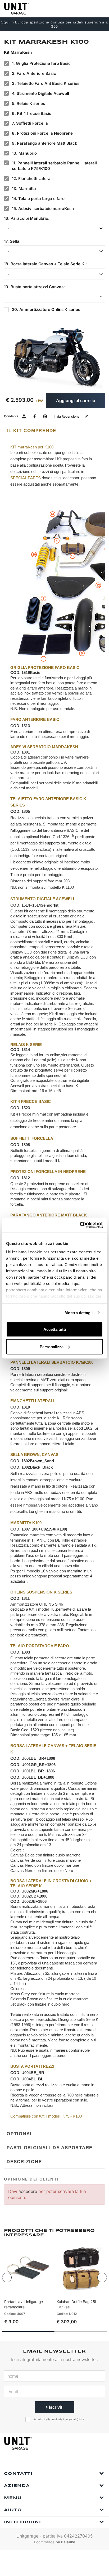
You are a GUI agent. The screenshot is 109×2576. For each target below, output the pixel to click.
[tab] (54, 431)
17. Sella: (12, 241)
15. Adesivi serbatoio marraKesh (43, 209)
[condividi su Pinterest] (45, 416)
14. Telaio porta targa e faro (38, 199)
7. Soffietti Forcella (30, 123)
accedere (28, 2191)
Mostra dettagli (79, 1313)
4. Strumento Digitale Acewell (40, 93)
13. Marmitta (24, 189)
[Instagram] (60, 2461)
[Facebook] (48, 2461)
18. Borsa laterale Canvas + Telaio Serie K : (45, 264)
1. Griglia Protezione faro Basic (41, 63)
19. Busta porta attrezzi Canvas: (34, 287)
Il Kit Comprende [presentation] (31, 431)
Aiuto (13, 2510)
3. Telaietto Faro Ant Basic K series (46, 83)
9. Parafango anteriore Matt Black (45, 143)
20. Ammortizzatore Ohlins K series (46, 309)
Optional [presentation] (20, 2134)
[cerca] (80, 9)
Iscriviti (56, 2407)
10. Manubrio (24, 153)
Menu (13, 2498)
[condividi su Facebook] (35, 416)
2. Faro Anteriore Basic (34, 73)
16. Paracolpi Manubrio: (27, 218)
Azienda (17, 2486)
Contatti (18, 2474)
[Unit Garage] (17, 9)
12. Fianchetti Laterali (32, 179)
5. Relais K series (28, 103)
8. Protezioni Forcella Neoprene (42, 133)
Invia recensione (67, 416)
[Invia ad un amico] (24, 416)
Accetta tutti (55, 1329)
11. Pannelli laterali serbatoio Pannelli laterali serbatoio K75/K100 (54, 166)
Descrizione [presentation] (24, 2162)
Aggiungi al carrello (76, 400)
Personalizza (52, 1346)
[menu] (101, 9)
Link (80, 2419)
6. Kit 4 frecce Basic (32, 113)
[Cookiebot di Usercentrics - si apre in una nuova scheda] (80, 1225)
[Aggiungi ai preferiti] (41, 2291)
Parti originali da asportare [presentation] (50, 2148)
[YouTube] (72, 2461)
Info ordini (22, 2522)
